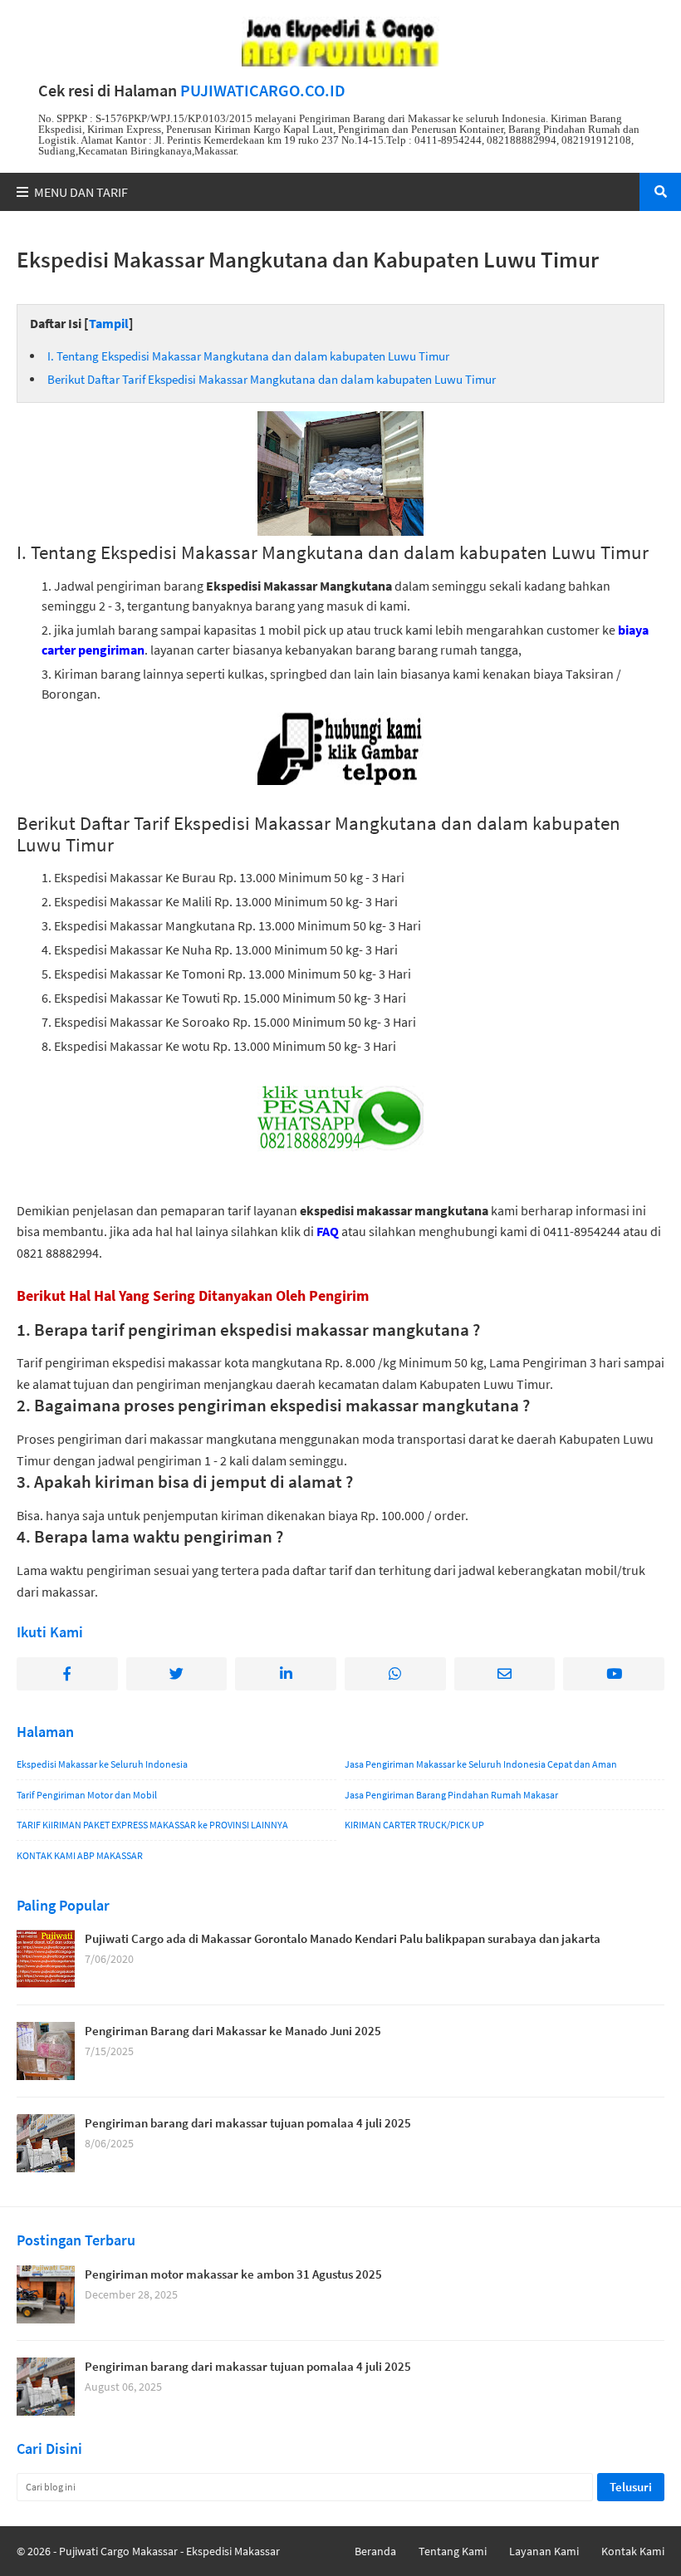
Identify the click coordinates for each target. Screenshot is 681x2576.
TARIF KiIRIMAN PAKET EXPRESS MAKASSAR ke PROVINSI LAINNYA (152, 1825)
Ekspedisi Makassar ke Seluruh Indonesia (102, 1764)
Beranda (375, 2551)
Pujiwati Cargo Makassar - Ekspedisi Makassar (169, 2551)
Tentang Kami (453, 2551)
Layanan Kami (544, 2551)
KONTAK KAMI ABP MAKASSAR (80, 1855)
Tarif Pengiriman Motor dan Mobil (87, 1795)
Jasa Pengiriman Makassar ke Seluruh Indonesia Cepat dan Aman (481, 1764)
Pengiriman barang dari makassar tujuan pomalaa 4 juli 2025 (248, 2123)
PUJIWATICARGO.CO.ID (263, 91)
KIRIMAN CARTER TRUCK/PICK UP (414, 1825)
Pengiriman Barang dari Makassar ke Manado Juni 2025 (233, 2031)
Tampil (109, 323)
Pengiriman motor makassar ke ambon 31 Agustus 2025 (233, 2274)
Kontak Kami (633, 2551)
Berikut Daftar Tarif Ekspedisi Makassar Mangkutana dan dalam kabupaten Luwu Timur (272, 379)
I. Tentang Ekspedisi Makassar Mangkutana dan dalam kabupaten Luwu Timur (248, 356)
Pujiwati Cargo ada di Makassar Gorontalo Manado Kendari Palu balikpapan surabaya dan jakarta (343, 1938)
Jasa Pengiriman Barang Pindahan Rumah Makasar (451, 1795)
